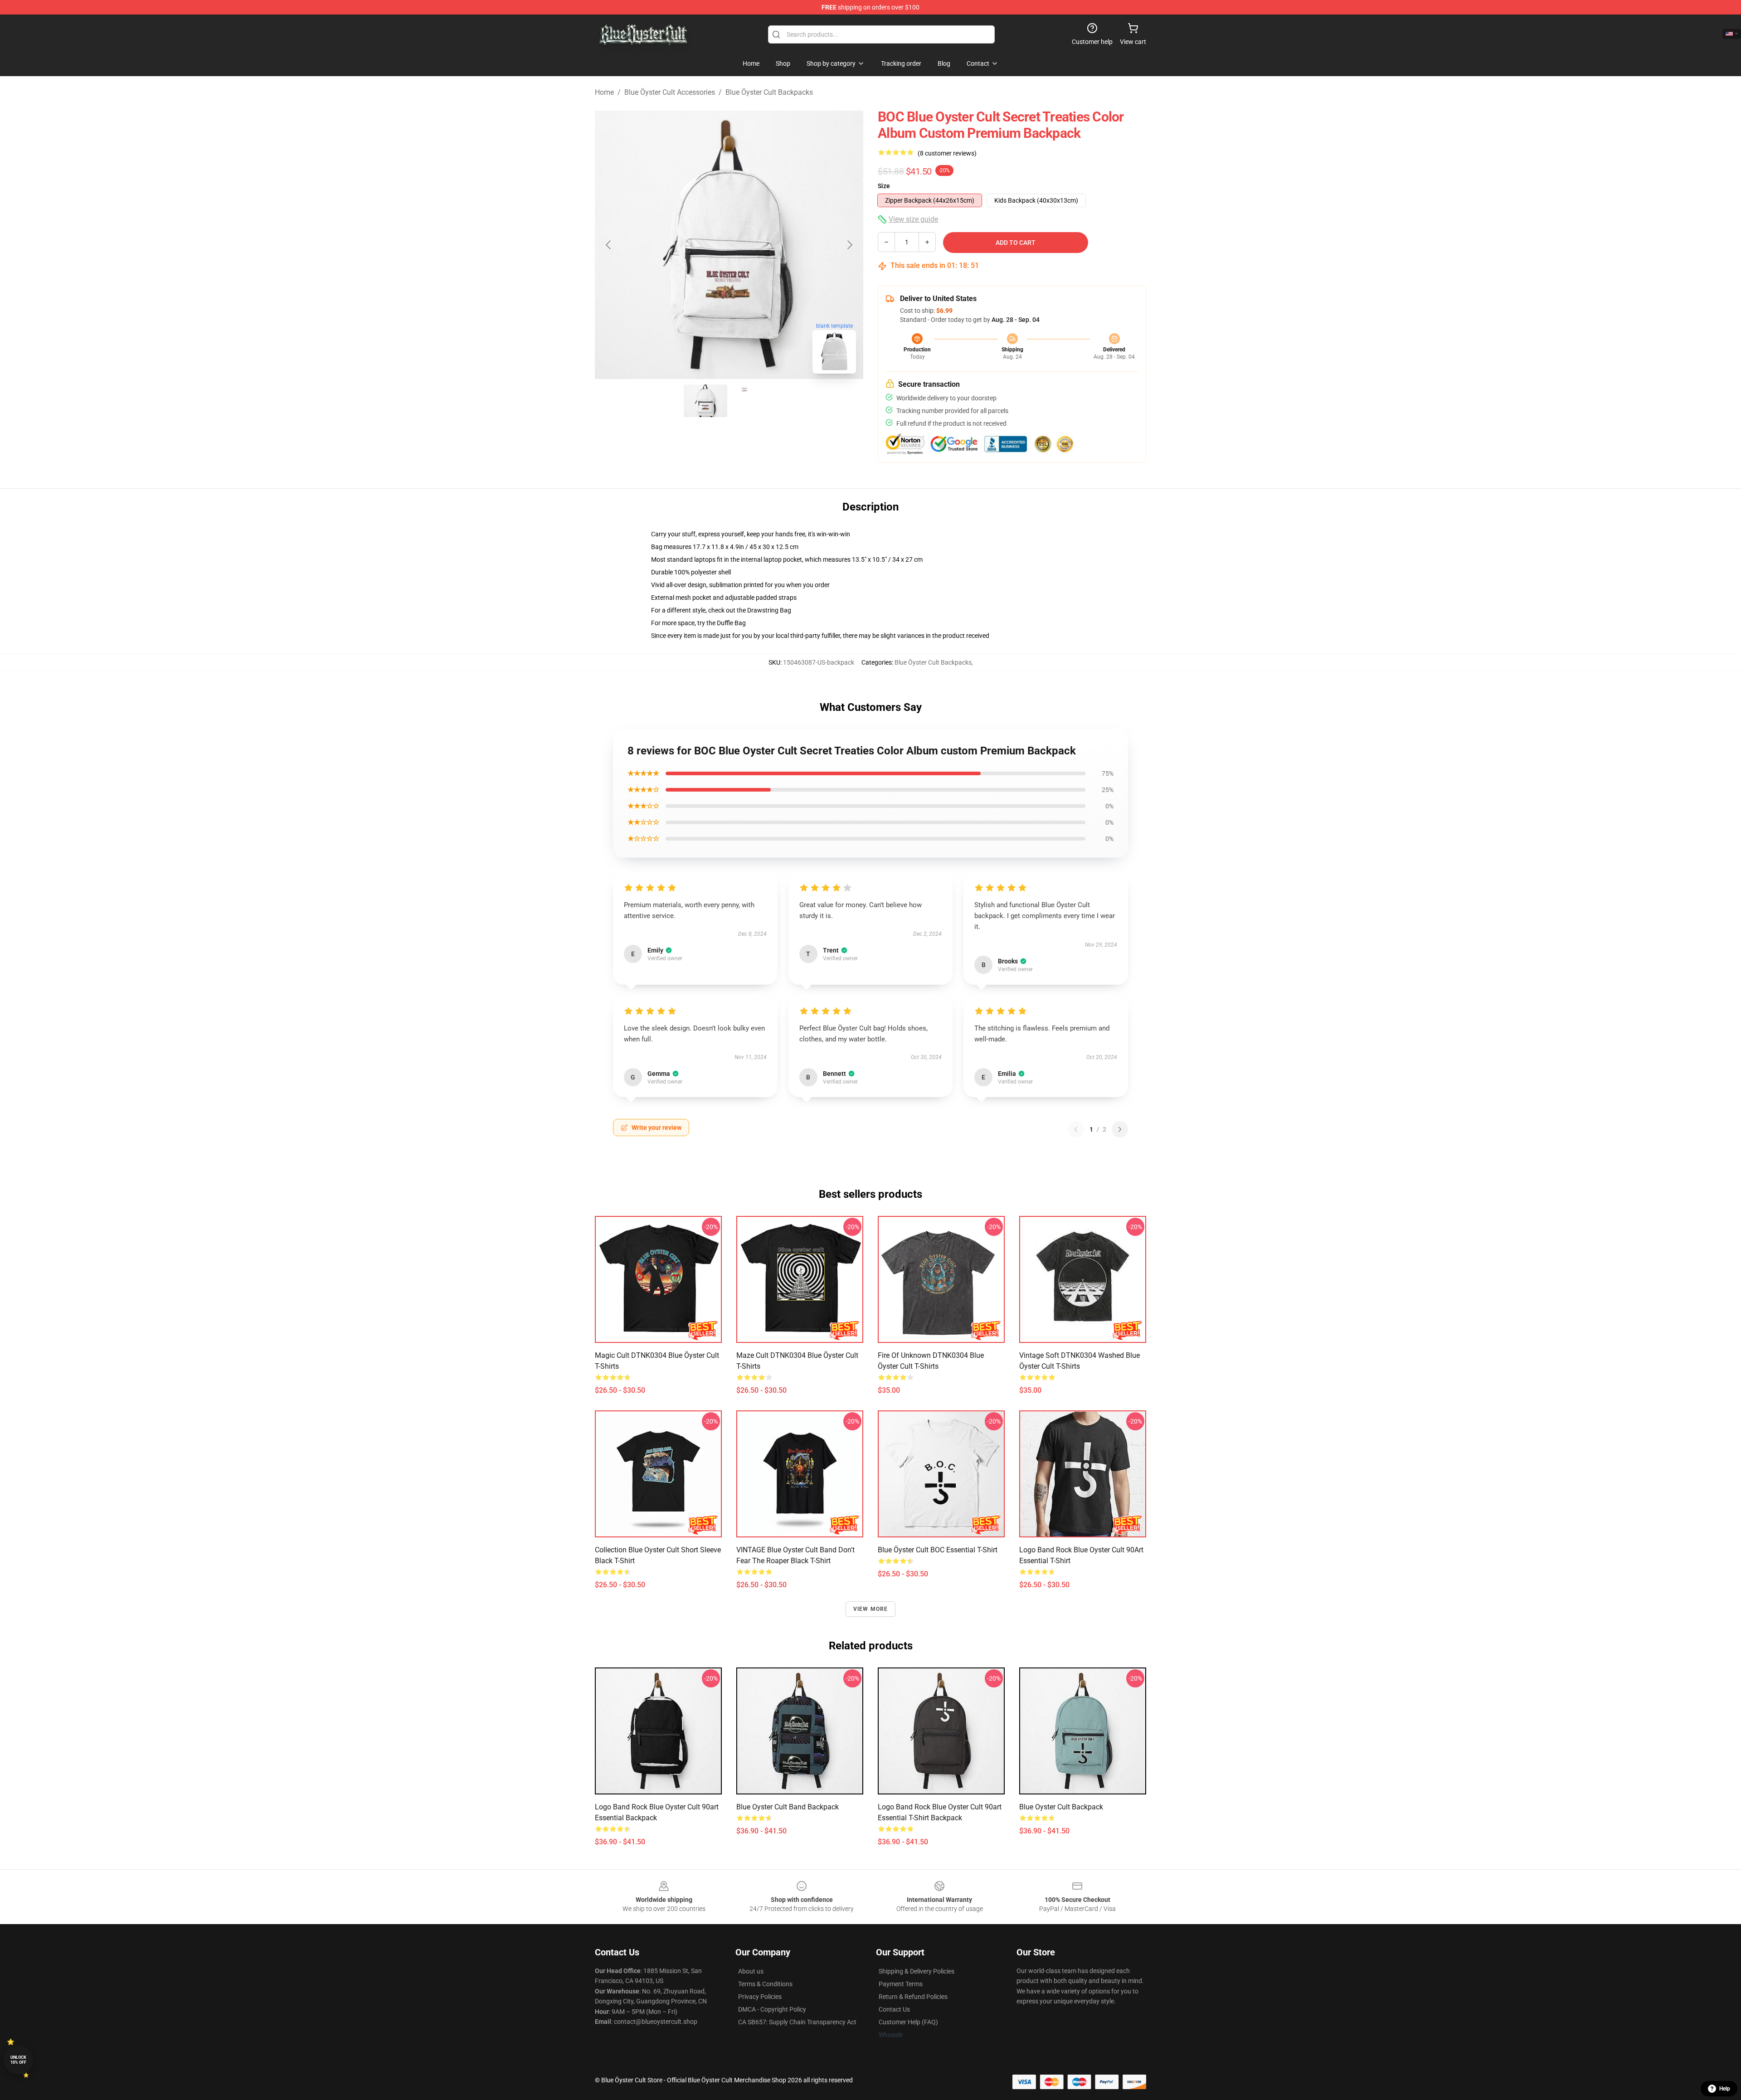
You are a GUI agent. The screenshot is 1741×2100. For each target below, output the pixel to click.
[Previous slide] (609, 245)
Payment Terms (901, 1984)
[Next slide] (849, 245)
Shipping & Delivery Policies (917, 1971)
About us (751, 1971)
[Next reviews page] (1120, 1129)
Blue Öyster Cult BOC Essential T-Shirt (938, 1550)
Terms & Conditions (765, 1984)
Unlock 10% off (18, 2060)
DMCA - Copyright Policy (772, 2009)
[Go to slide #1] (705, 401)
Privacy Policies (760, 1997)
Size (884, 186)
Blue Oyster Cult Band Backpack (788, 1807)
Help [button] (1725, 2089)
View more (871, 1609)
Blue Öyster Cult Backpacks (769, 92)
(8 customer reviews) (947, 153)
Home (604, 92)
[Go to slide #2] (753, 401)
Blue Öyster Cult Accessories (670, 92)
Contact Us (894, 2009)
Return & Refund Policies (913, 1997)
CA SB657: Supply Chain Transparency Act (797, 2022)
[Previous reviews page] (1076, 1129)
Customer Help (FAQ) (908, 2022)
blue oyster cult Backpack (1061, 1807)
